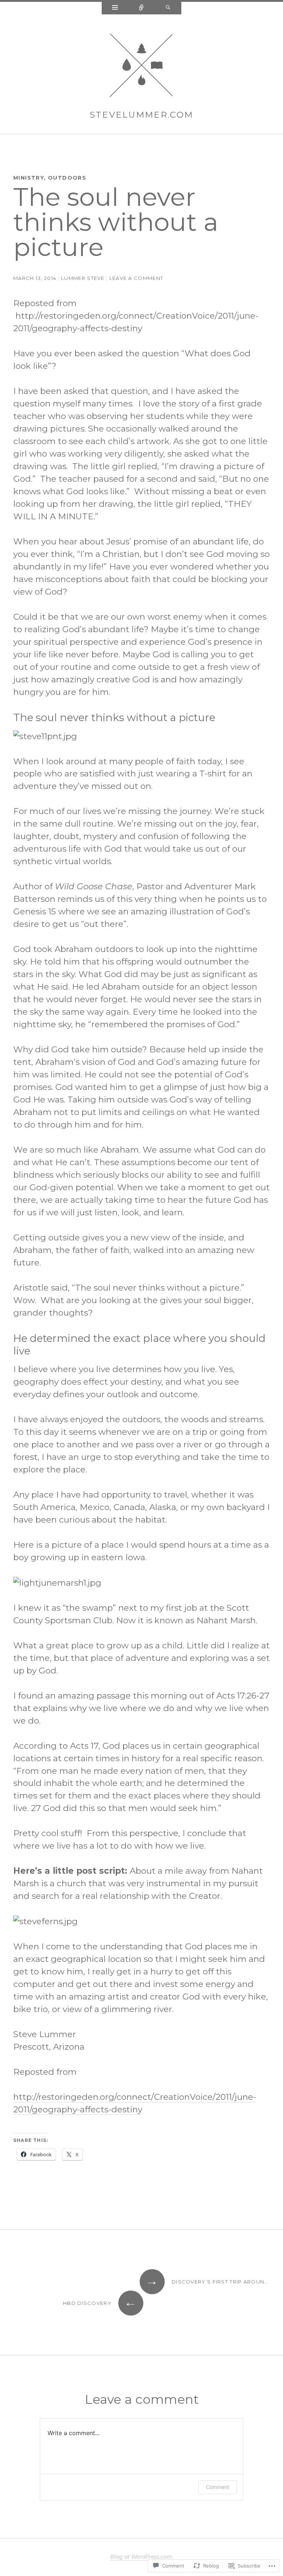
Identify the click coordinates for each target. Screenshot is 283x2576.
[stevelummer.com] (141, 67)
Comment (218, 2487)
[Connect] (141, 8)
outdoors (67, 178)
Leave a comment (137, 278)
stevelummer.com (142, 115)
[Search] (168, 8)
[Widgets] (115, 8)
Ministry (29, 178)
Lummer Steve (83, 278)
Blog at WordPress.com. (142, 2557)
